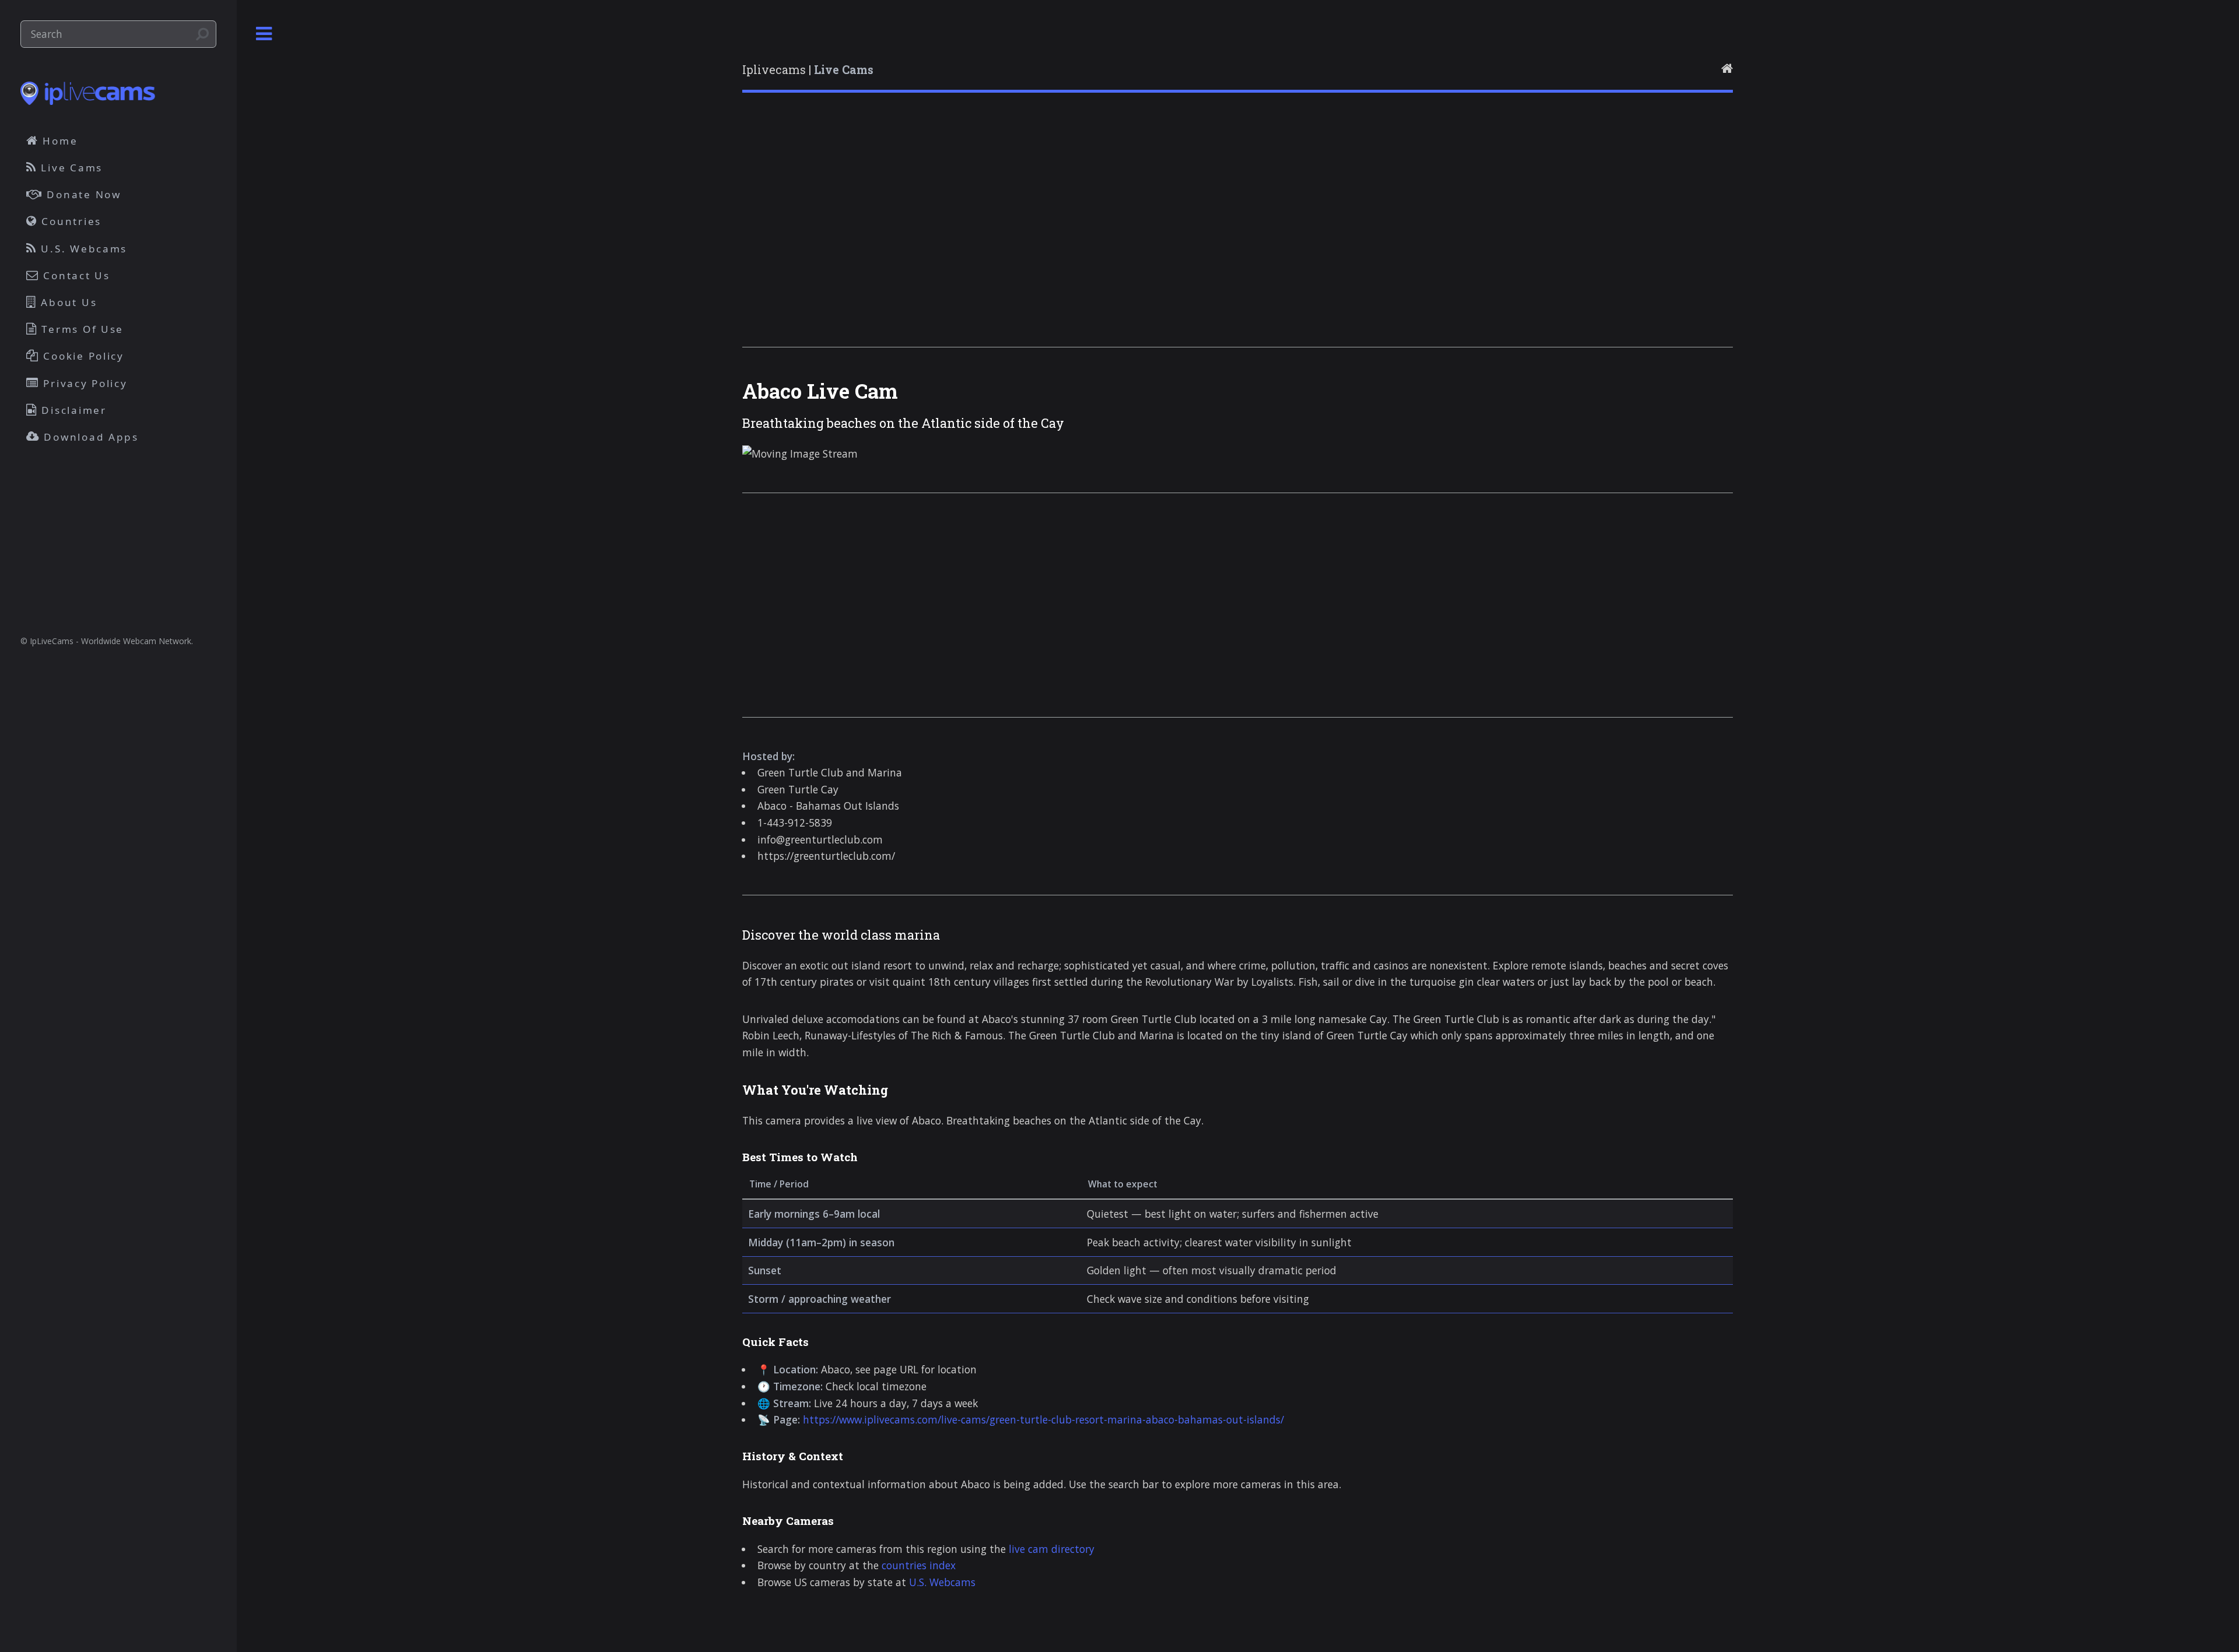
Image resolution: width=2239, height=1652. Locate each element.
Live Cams (70, 168)
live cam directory (1052, 1549)
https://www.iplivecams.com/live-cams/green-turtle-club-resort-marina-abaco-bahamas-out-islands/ (1043, 1419)
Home (59, 141)
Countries (70, 221)
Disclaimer (72, 410)
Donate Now (82, 194)
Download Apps (90, 437)
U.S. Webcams (942, 1582)
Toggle (264, 34)
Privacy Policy (84, 383)
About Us (67, 302)
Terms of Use (81, 329)
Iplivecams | (808, 70)
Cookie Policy (82, 356)
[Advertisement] (1092, 235)
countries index (919, 1565)
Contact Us (75, 275)
